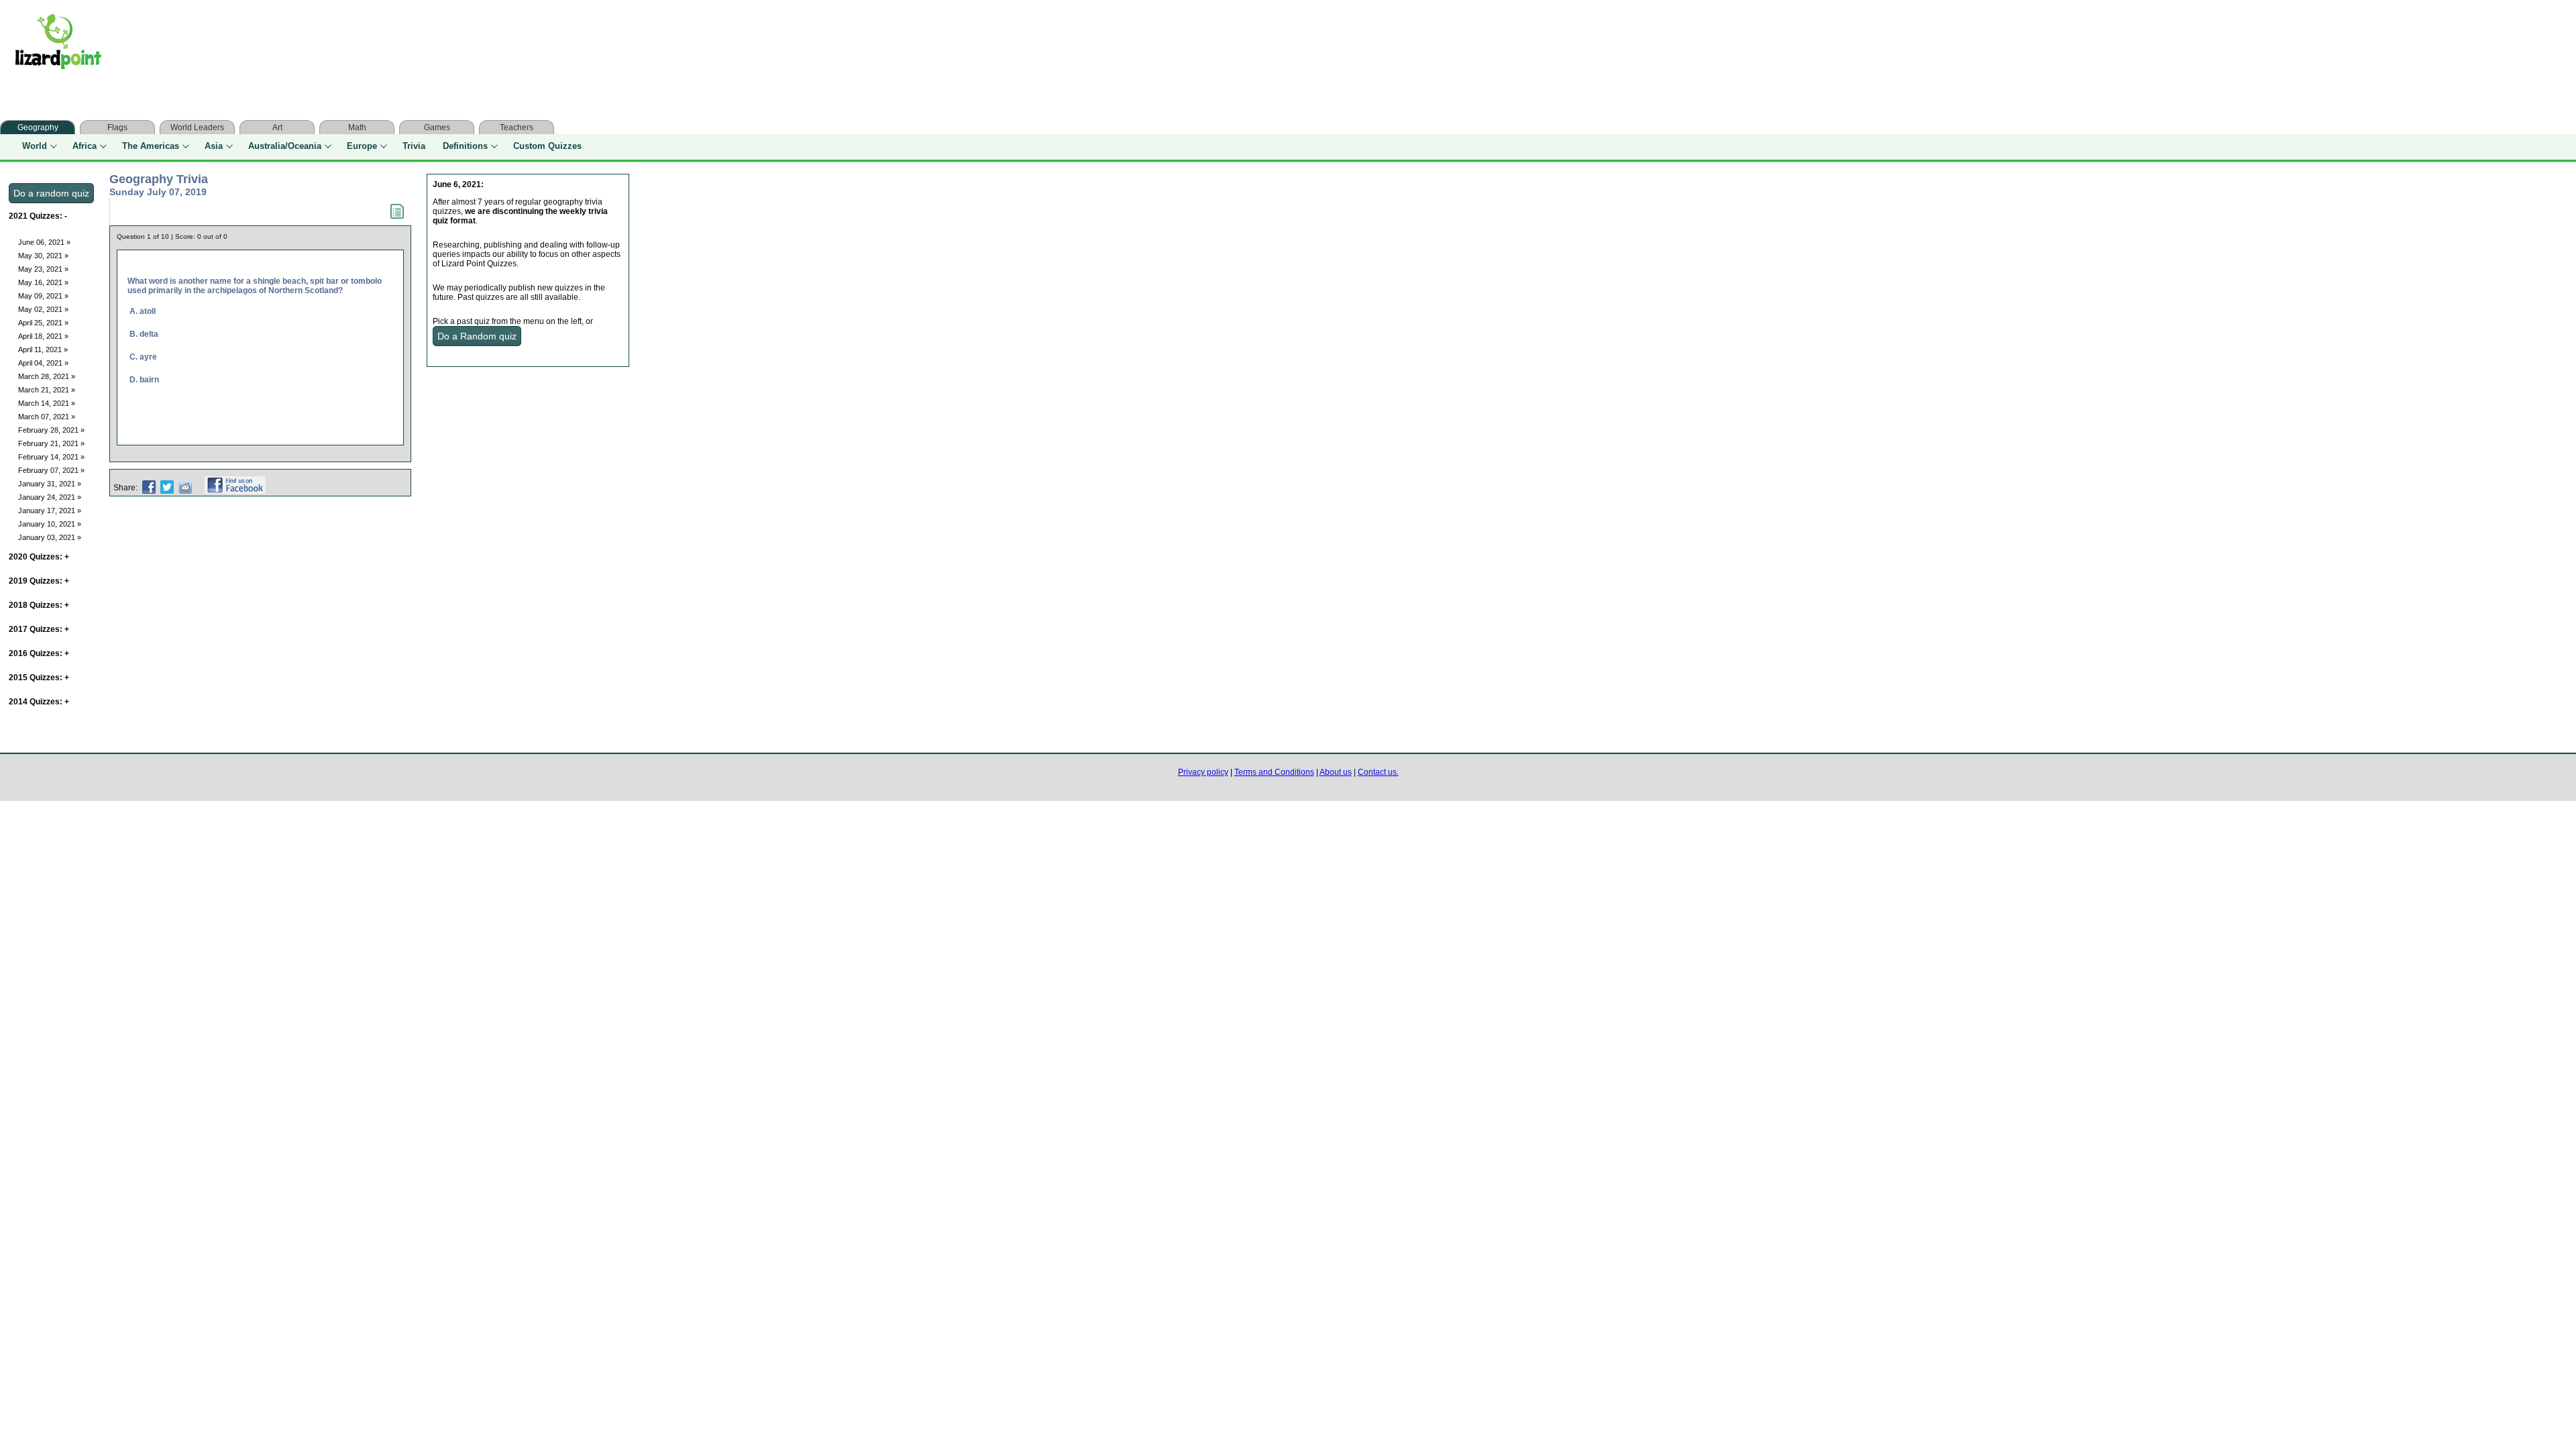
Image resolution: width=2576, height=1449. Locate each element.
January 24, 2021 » (50, 497)
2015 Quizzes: (39, 678)
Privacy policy (1203, 772)
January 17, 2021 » (50, 511)
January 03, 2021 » (50, 537)
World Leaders (197, 127)
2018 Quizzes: (39, 605)
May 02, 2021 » (43, 309)
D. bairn (144, 380)
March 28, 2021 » (47, 376)
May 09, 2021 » (43, 296)
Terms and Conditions (1274, 772)
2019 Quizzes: (39, 581)
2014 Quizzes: (39, 702)
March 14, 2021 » (47, 403)
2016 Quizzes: (39, 653)
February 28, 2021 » (51, 430)
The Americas (151, 146)
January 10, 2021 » (50, 524)
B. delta (144, 334)
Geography (38, 127)
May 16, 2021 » (43, 282)
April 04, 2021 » (43, 363)
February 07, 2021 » (51, 470)
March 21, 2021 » (47, 390)
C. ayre (143, 357)
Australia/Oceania (285, 146)
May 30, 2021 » (43, 256)
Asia (214, 146)
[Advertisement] (381, 45)
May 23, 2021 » (43, 269)
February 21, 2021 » (51, 443)
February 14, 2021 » (51, 457)
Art (277, 127)
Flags (117, 127)
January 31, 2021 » (50, 484)
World (35, 146)
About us (1336, 772)
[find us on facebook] (235, 488)
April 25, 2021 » (43, 323)
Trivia (414, 146)
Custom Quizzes (547, 146)
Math (357, 127)
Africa (85, 146)
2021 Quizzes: (38, 216)
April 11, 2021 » (43, 350)
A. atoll (143, 311)
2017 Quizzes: (39, 629)
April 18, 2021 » (43, 336)
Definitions (465, 146)
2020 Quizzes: (39, 557)
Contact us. (1378, 772)
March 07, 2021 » (47, 417)
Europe (362, 146)
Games (437, 127)
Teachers (517, 127)
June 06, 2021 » (44, 242)
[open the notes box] (397, 216)
